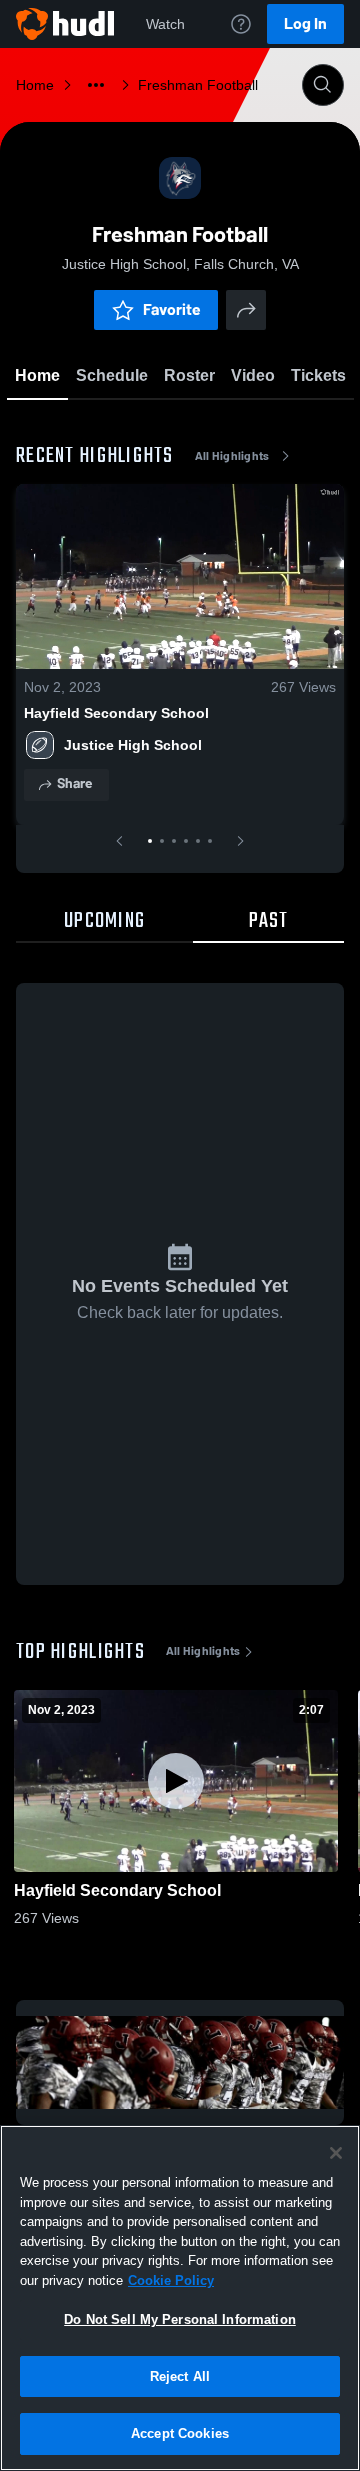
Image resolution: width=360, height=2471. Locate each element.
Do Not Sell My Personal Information (180, 2319)
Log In (305, 23)
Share (74, 783)
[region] (180, 2298)
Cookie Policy (171, 2280)
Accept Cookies (180, 2433)
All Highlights (232, 456)
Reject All (180, 2376)
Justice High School (133, 745)
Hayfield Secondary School (116, 713)
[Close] (336, 2153)
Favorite (172, 309)
